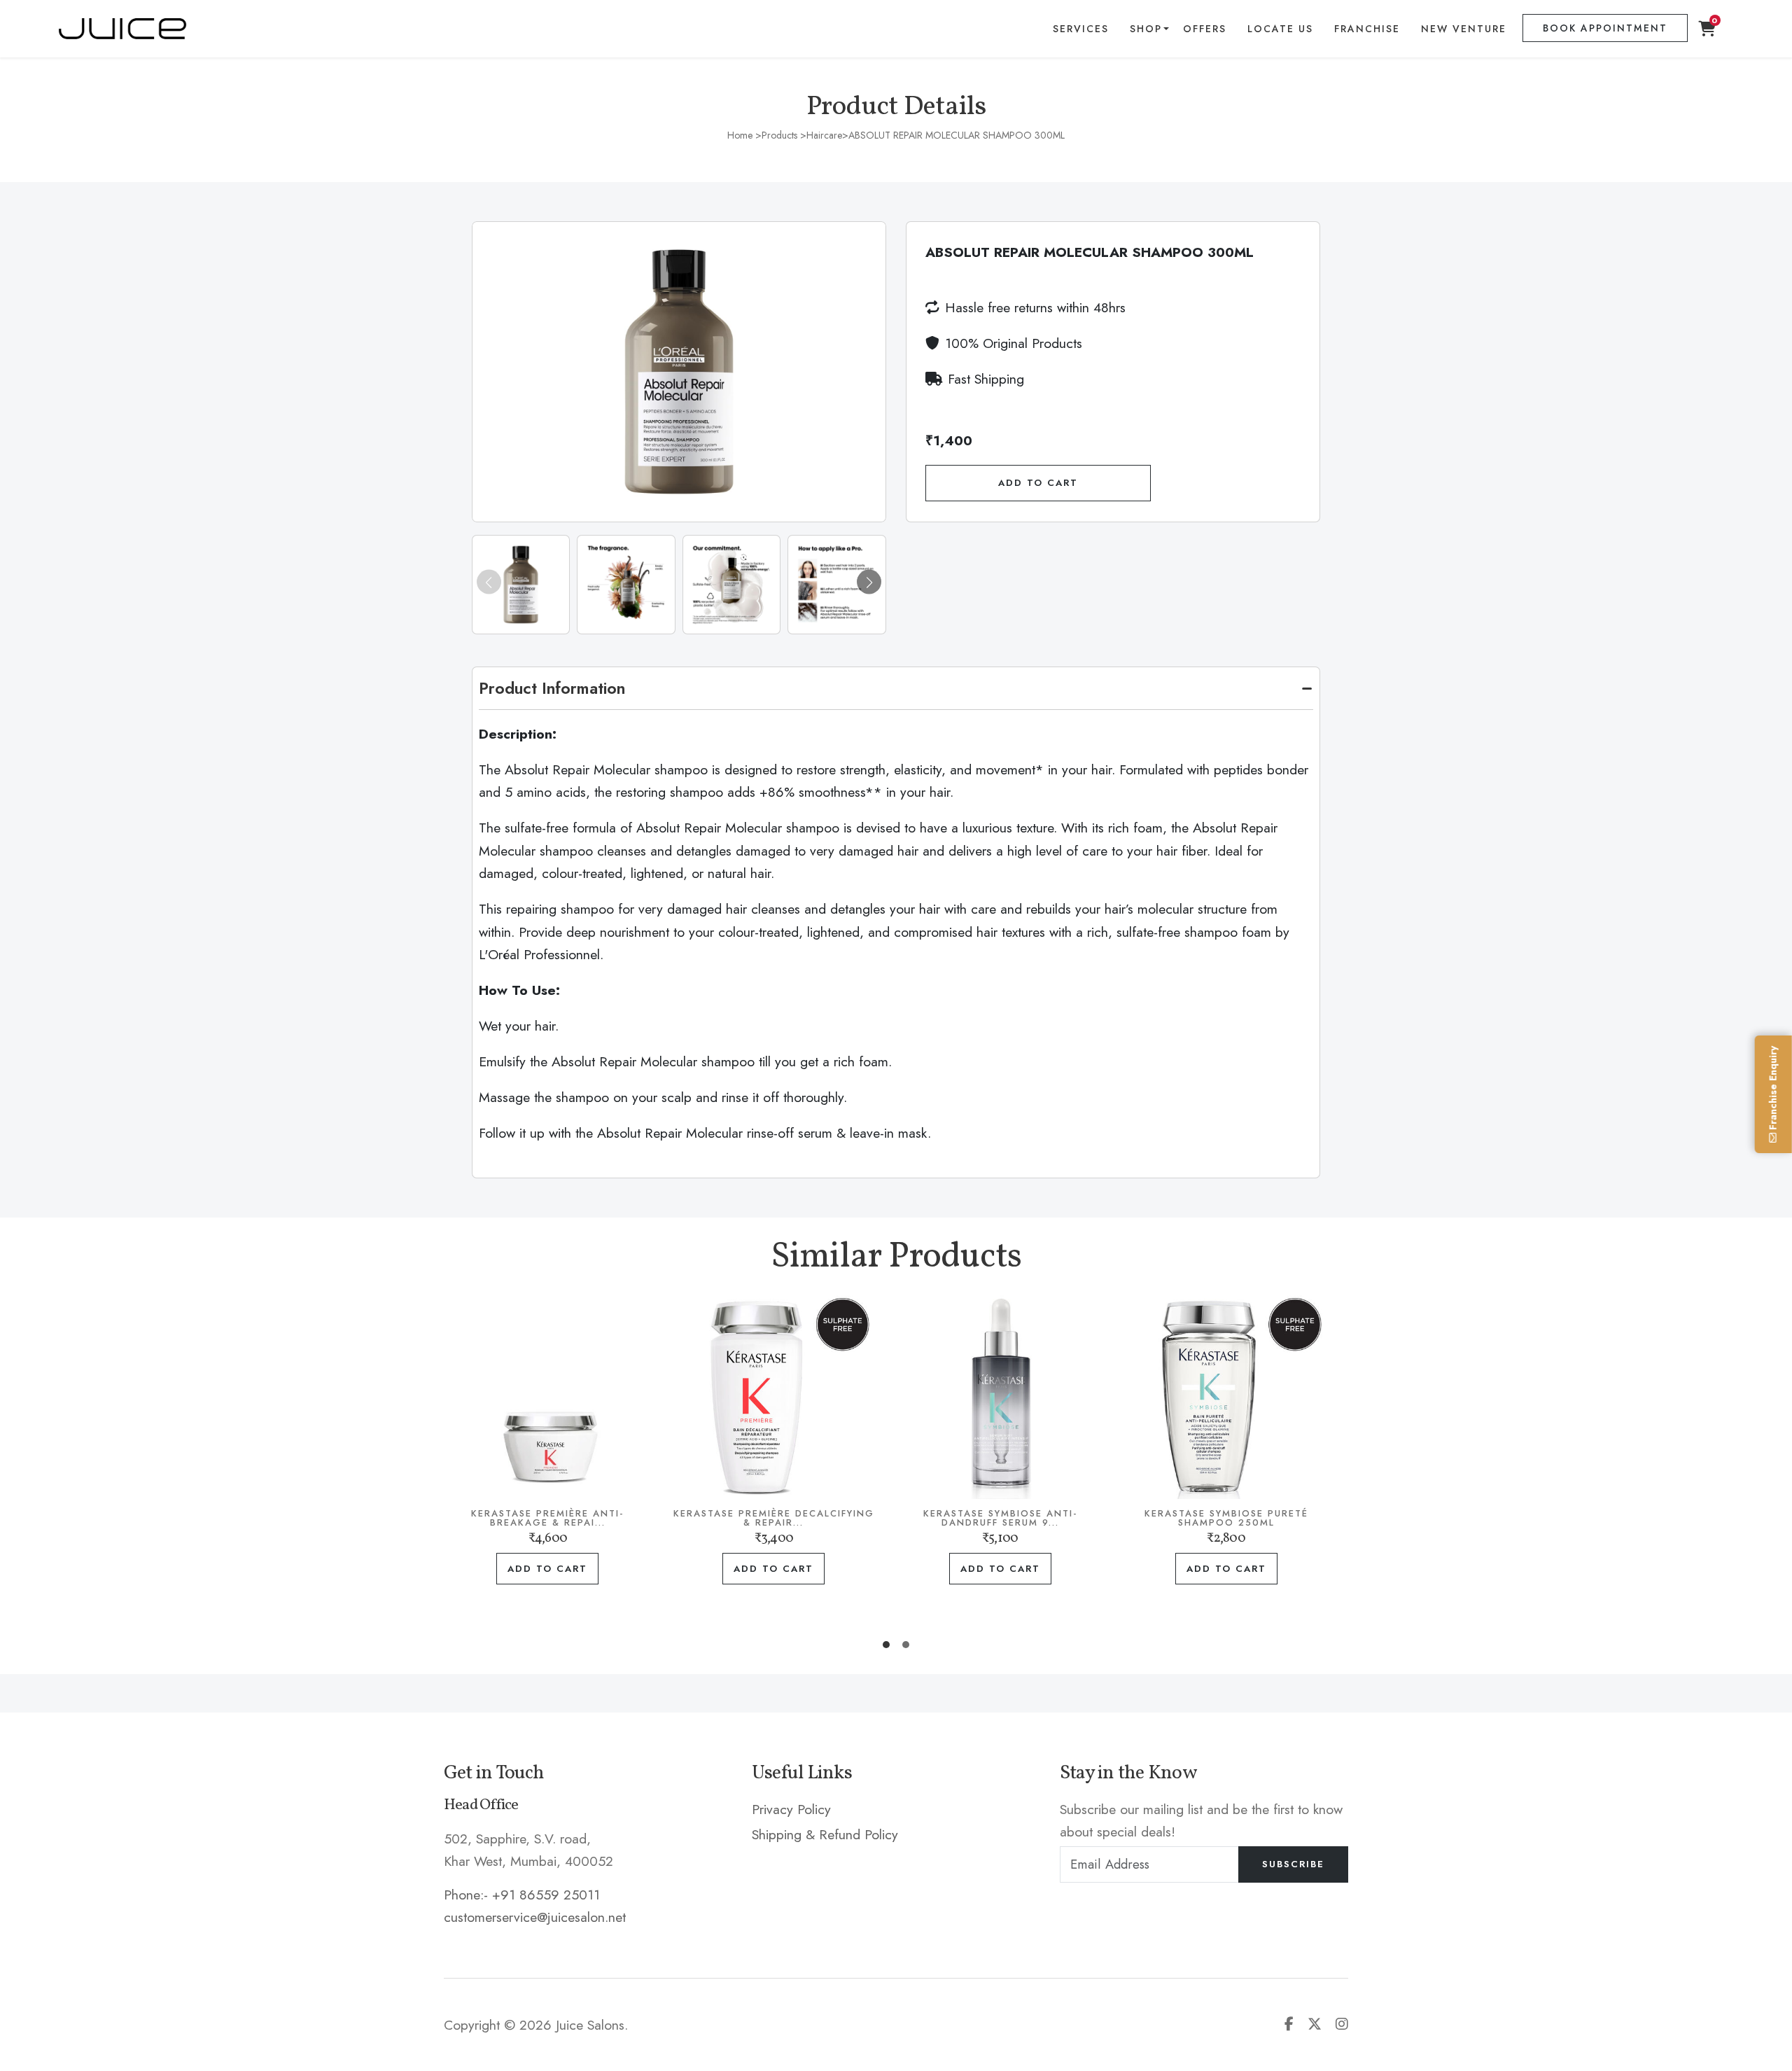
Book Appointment (1605, 28)
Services (1081, 29)
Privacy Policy (791, 1809)
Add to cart (581, 1569)
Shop (1146, 29)
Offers (1205, 29)
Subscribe (1293, 1864)
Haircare (824, 135)
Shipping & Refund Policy (825, 1834)
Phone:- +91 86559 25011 (522, 1895)
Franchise (1367, 29)
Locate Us (1280, 29)
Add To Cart (1038, 483)
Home (740, 135)
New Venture (1464, 29)
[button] (869, 582)
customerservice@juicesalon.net (535, 1917)
